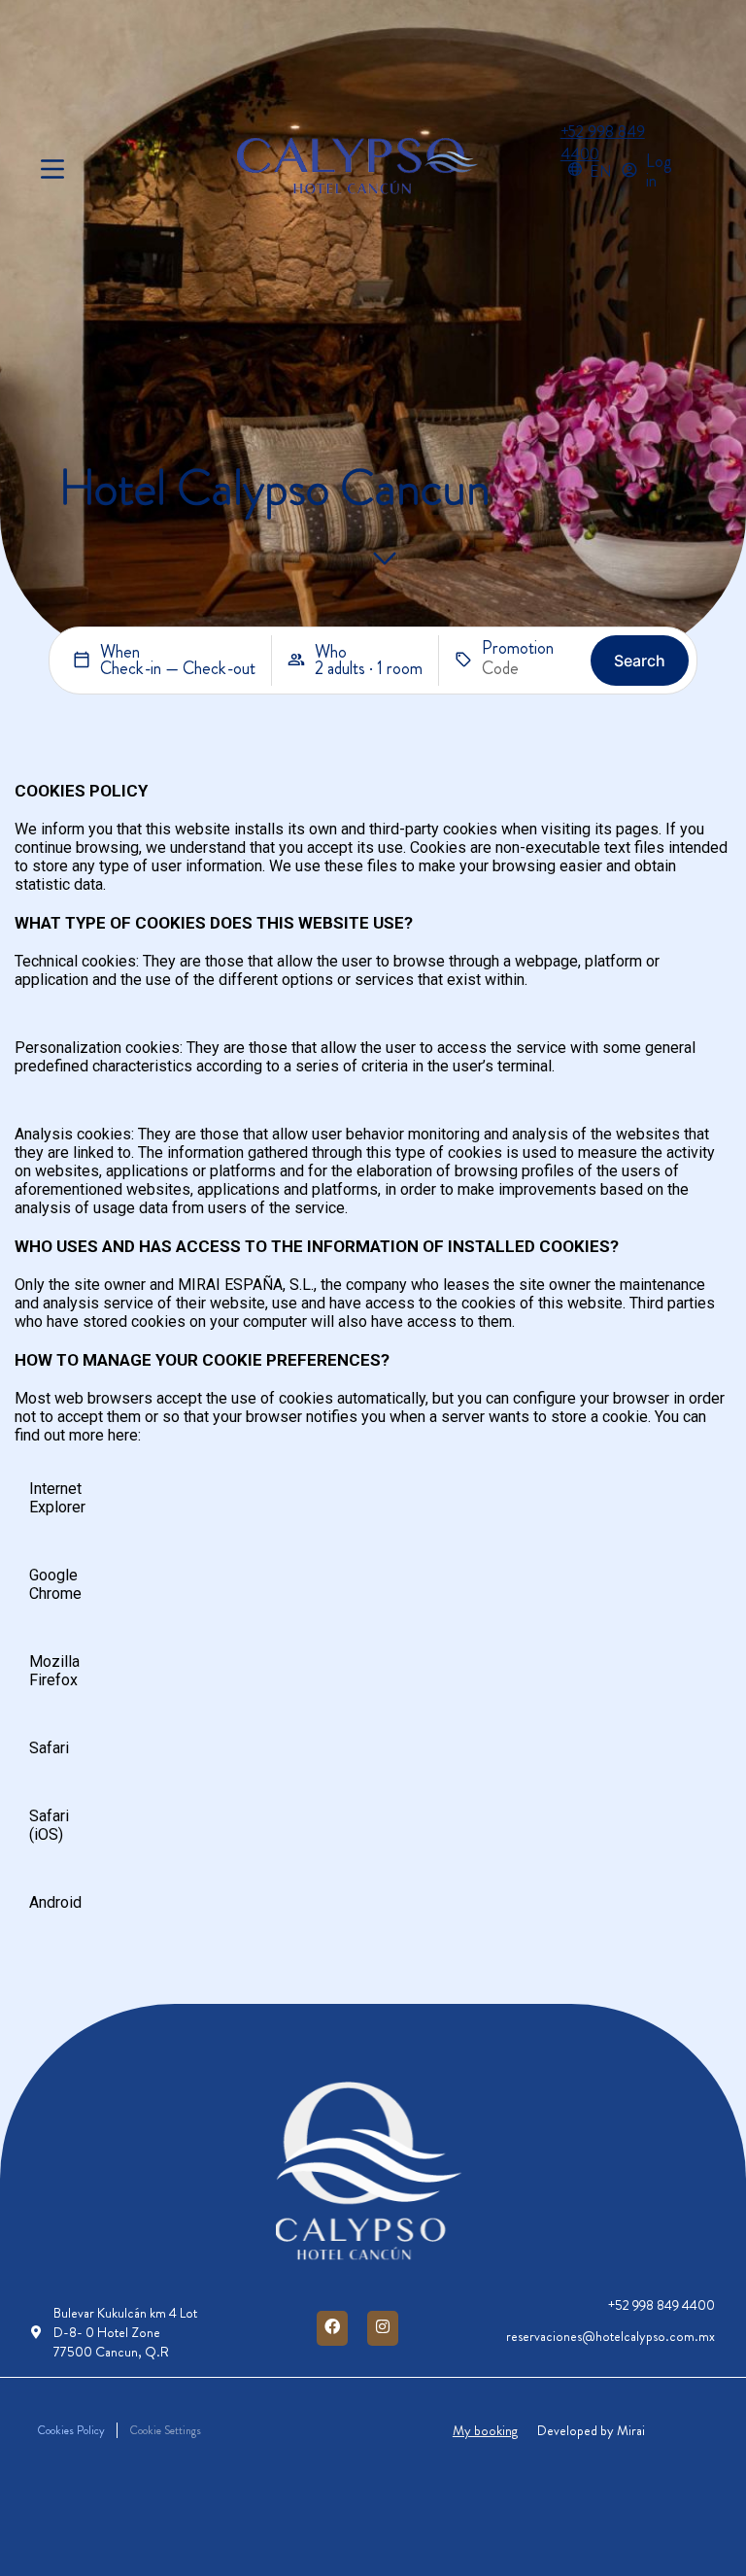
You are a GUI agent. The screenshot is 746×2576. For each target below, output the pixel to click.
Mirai (631, 2430)
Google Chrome (55, 1584)
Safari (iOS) (49, 1825)
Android (55, 1902)
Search (640, 661)
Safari (49, 1748)
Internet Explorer (57, 1498)
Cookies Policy (71, 2430)
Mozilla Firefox (54, 1671)
